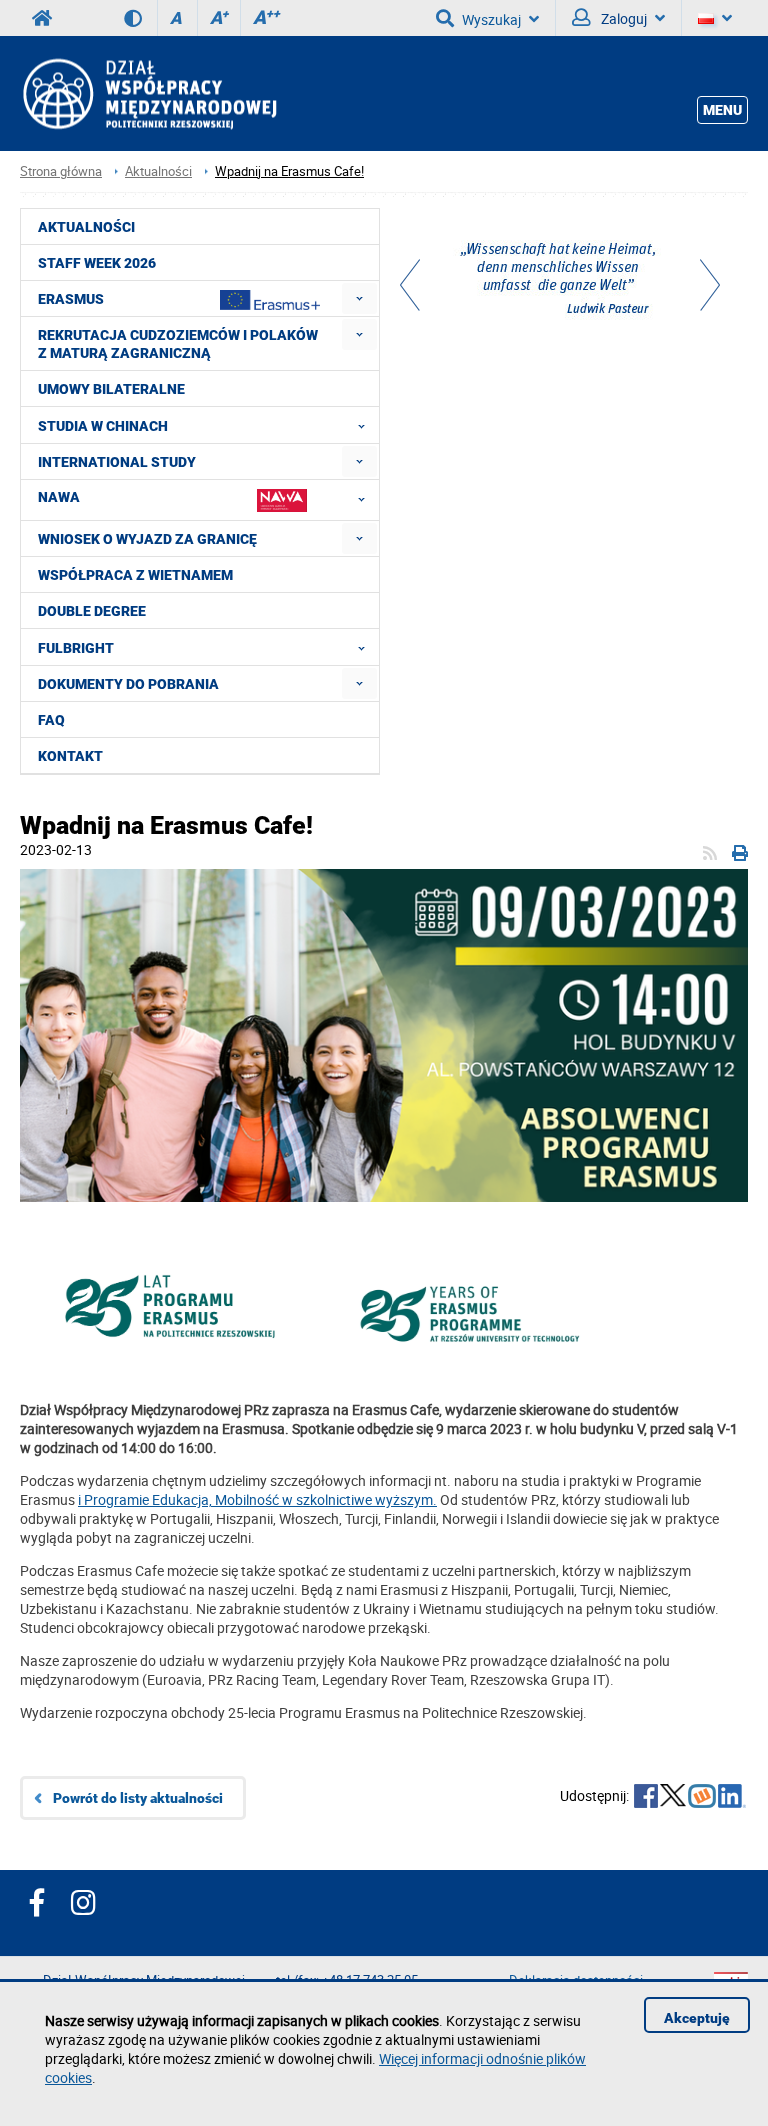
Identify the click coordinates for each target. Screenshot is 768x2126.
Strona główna (61, 171)
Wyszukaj (491, 19)
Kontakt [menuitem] (70, 756)
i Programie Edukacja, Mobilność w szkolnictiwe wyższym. (257, 1499)
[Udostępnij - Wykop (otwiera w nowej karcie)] (702, 1798)
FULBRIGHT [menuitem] (76, 648)
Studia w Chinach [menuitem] (103, 426)
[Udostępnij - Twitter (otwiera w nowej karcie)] (673, 1798)
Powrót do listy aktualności (138, 1798)
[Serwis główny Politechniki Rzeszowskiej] (42, 18)
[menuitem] (359, 298)
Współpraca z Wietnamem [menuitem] (135, 575)
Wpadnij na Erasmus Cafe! (289, 171)
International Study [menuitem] (117, 462)
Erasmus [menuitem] (71, 299)
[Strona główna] (148, 93)
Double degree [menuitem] (92, 611)
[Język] (715, 18)
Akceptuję (697, 2018)
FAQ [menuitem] (51, 720)
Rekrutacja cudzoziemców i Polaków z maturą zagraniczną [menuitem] (178, 344)
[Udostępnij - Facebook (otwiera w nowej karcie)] (646, 1798)
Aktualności (158, 171)
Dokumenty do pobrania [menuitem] (128, 684)
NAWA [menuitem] (59, 497)
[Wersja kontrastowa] (140, 18)
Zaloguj (622, 18)
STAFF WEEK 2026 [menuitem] (97, 263)
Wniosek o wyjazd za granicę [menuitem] (147, 539)
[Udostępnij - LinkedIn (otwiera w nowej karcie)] (732, 1798)
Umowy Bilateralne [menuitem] (111, 389)
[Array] (560, 281)
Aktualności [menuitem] (86, 227)
